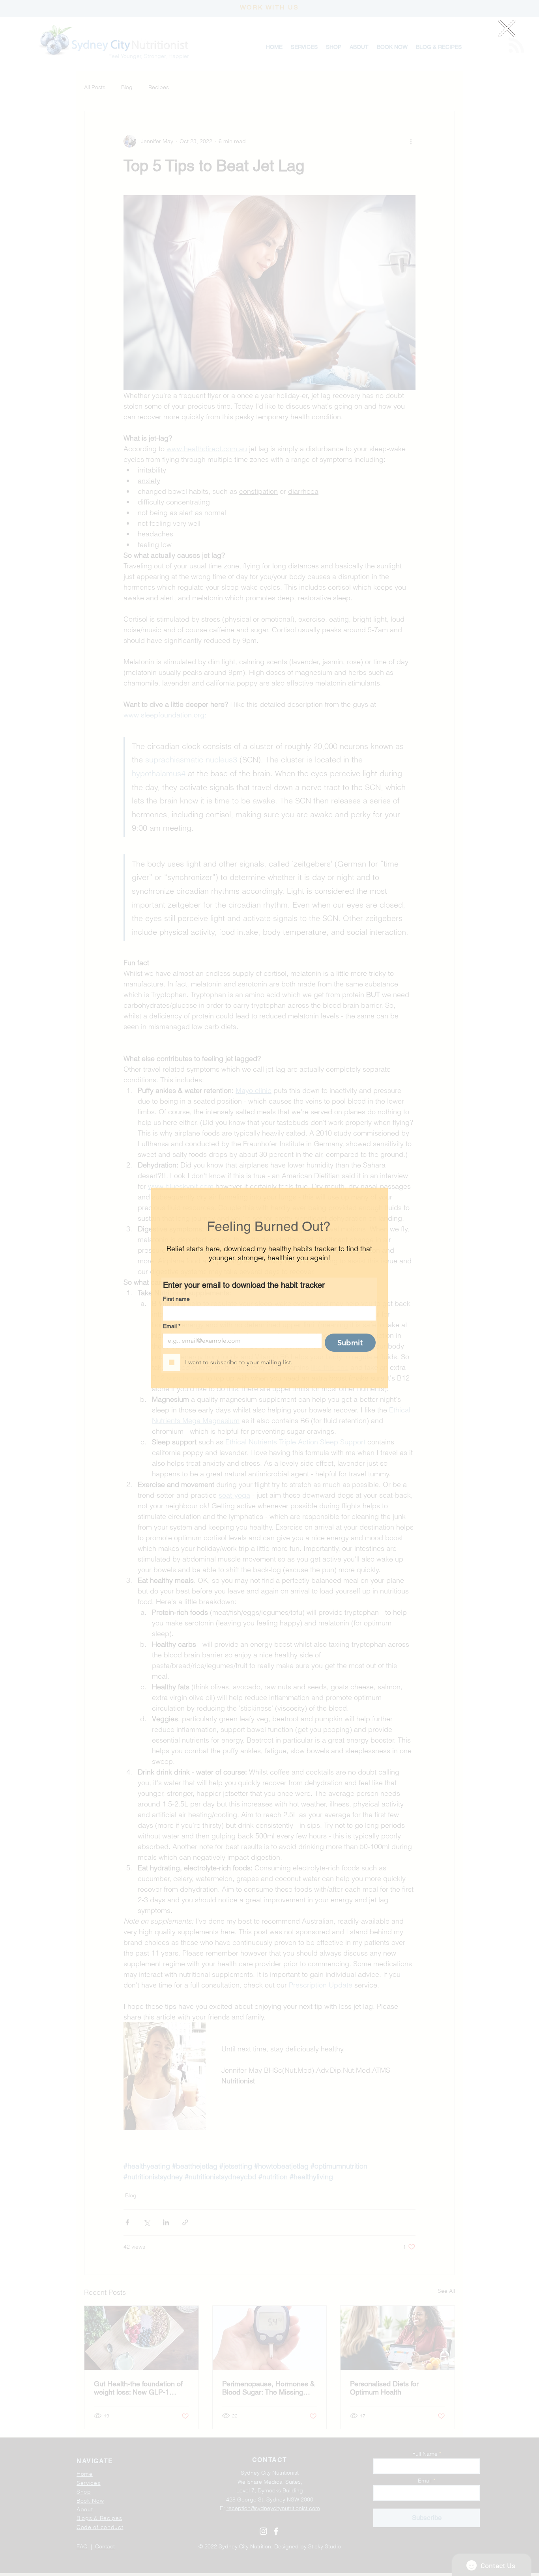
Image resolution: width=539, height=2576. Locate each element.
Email (172, 1326)
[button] (507, 28)
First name (176, 1299)
